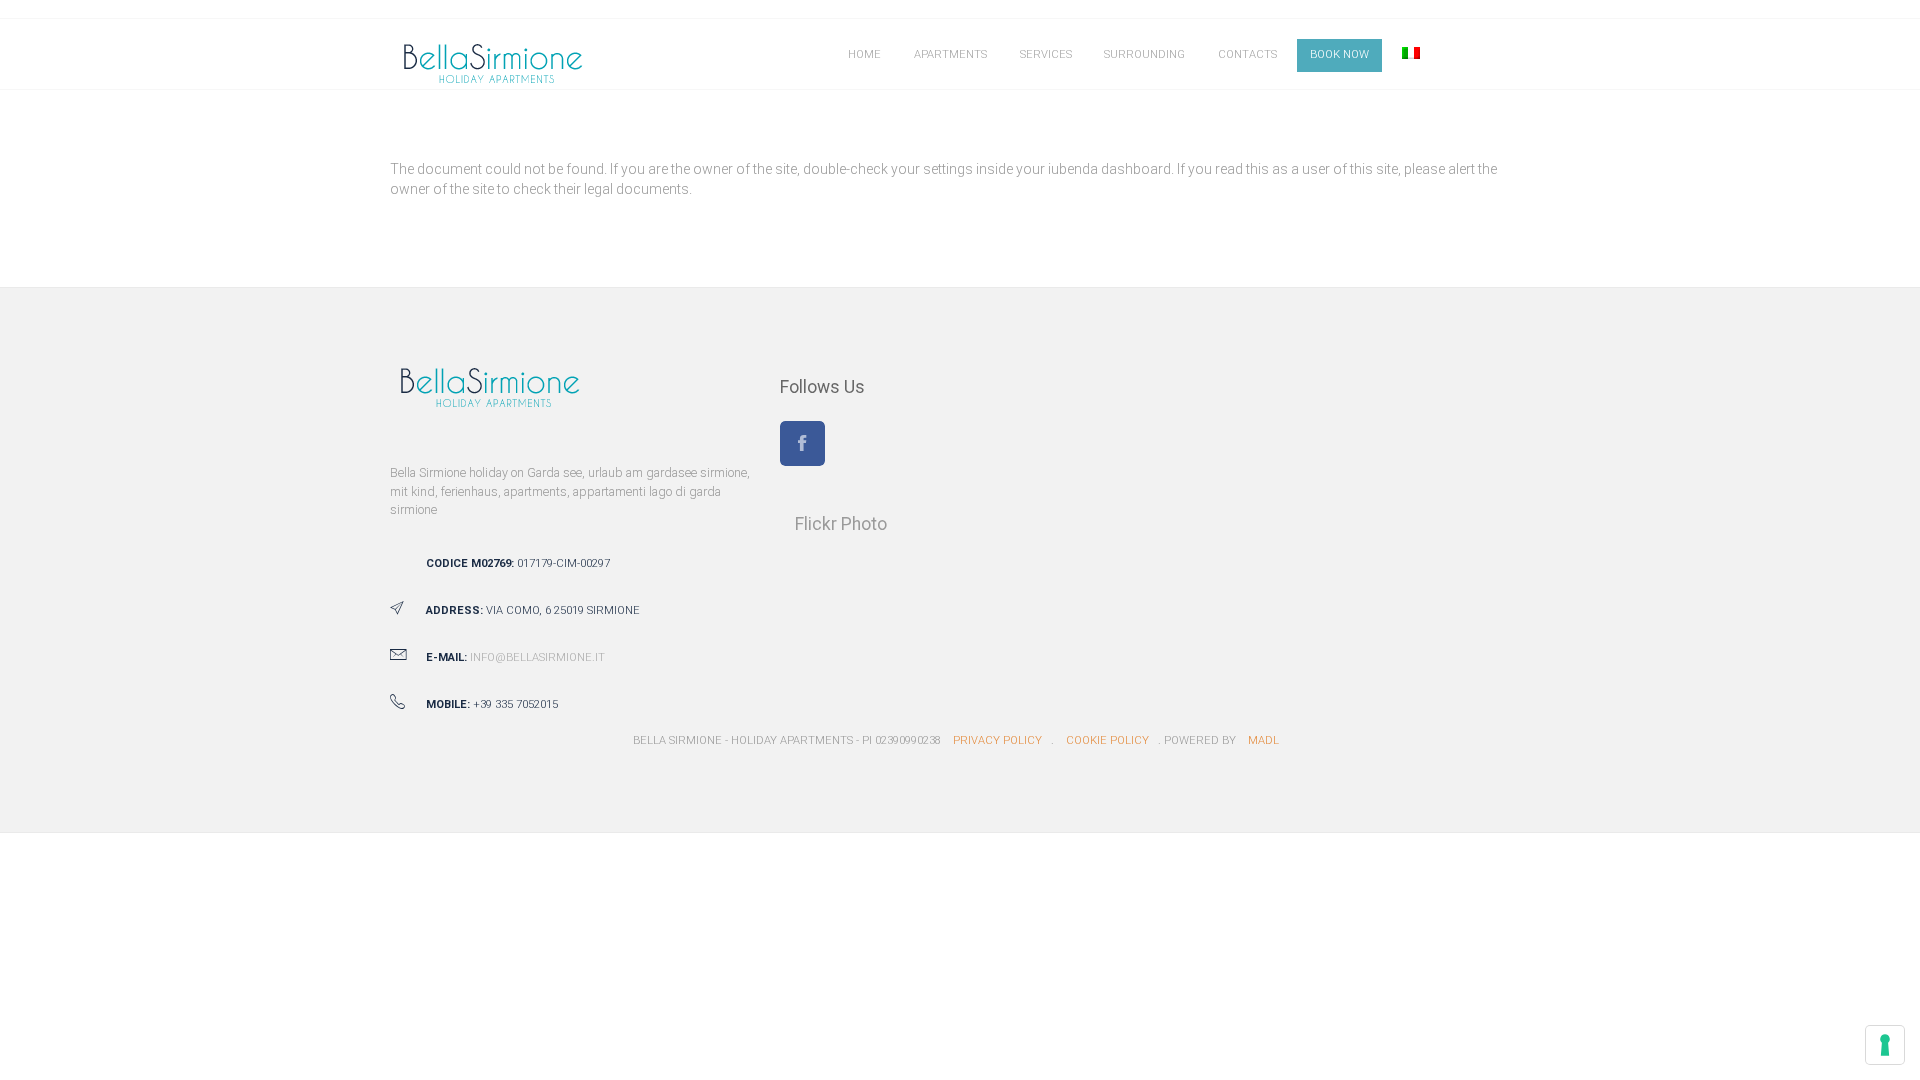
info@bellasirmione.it (537, 657)
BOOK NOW (1339, 54)
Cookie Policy (1107, 740)
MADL (1263, 740)
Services (1046, 54)
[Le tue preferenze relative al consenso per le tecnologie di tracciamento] (1885, 1045)
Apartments (950, 54)
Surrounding (1144, 54)
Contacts (1247, 54)
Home (864, 54)
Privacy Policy (997, 740)
